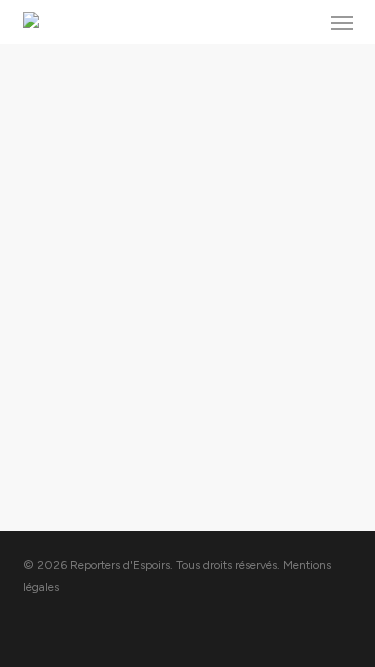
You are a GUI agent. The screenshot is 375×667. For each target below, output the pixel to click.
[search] (302, 22)
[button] (342, 22)
